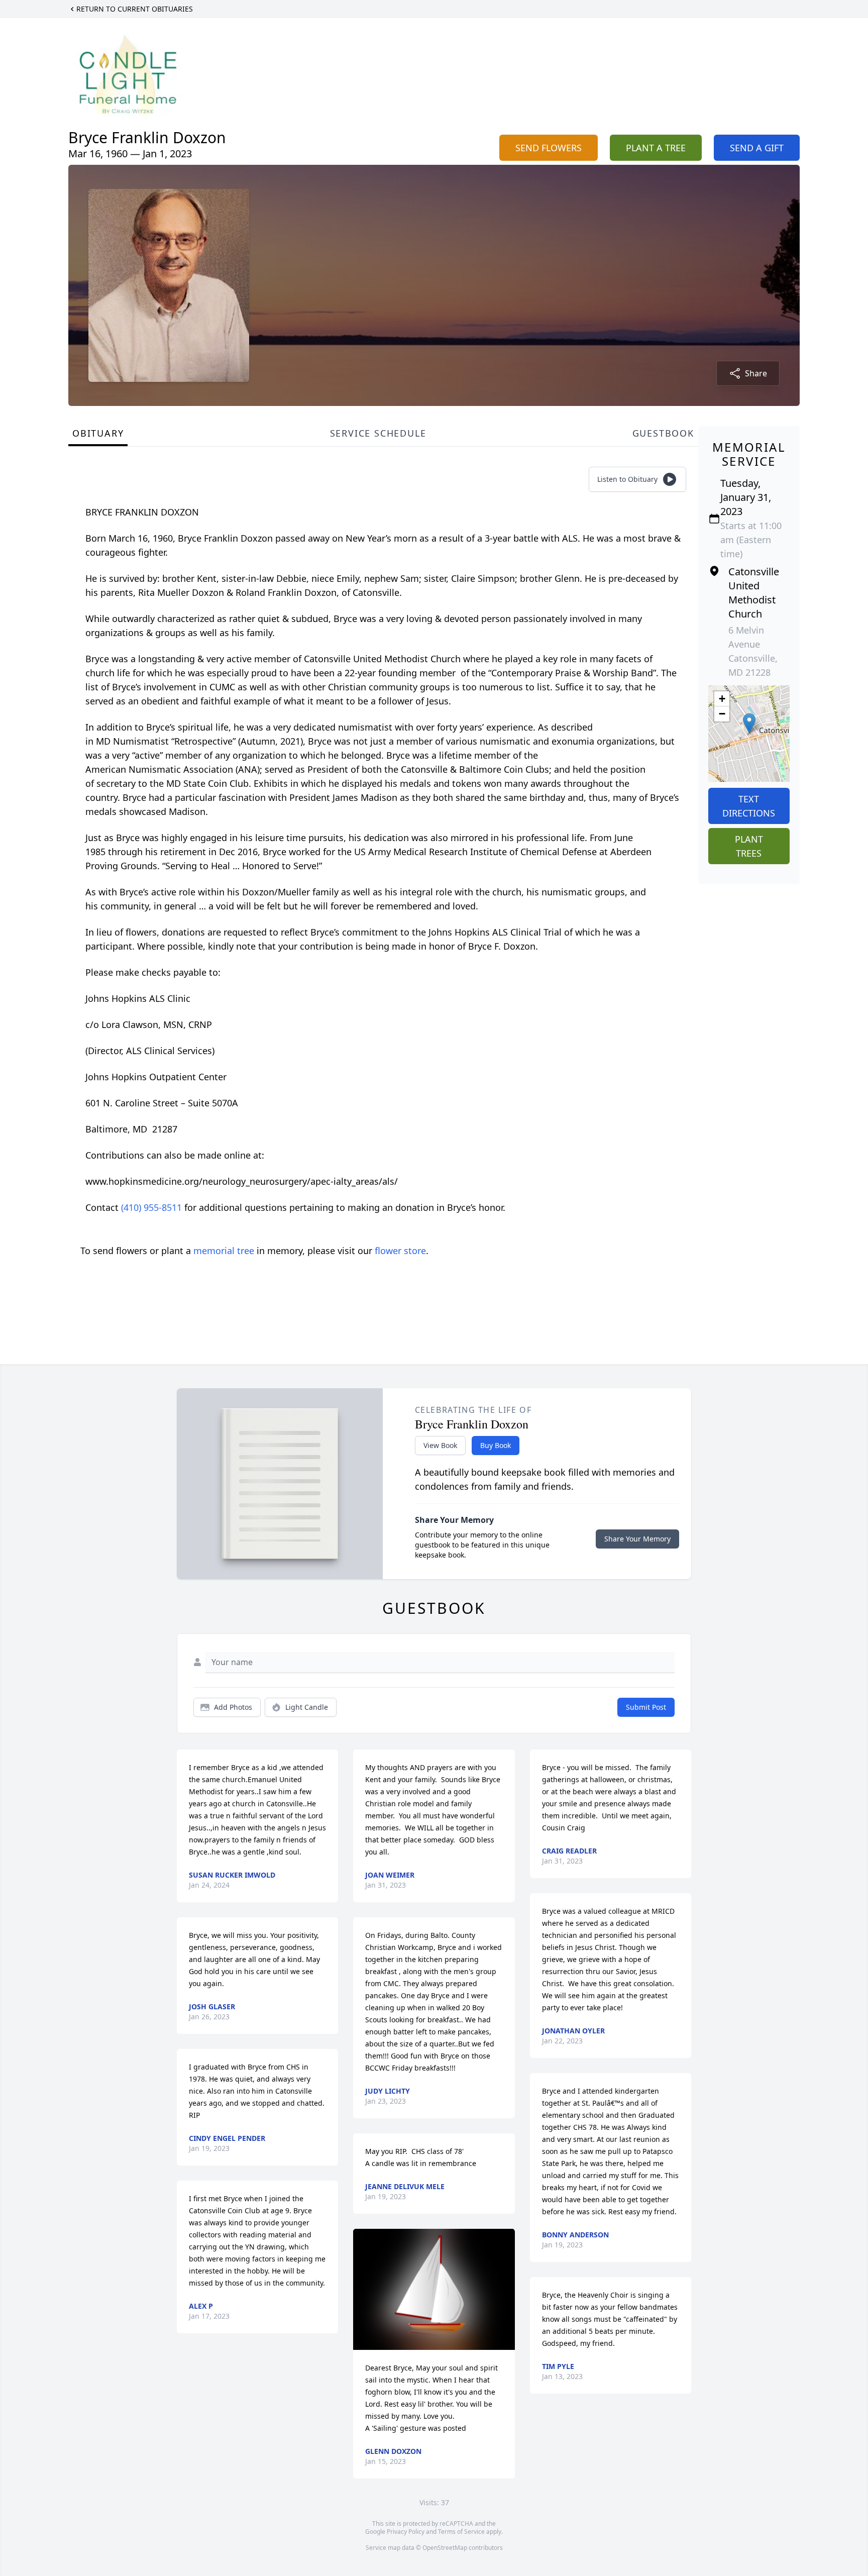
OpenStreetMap (445, 2548)
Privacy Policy (406, 2532)
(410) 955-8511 (153, 1207)
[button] (749, 723)
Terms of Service (461, 2532)
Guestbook (663, 433)
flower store (400, 1251)
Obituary (98, 433)
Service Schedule (378, 433)
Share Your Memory (637, 1539)
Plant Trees (749, 846)
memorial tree (224, 1251)
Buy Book (496, 1445)
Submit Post (646, 1707)
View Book (440, 1445)
